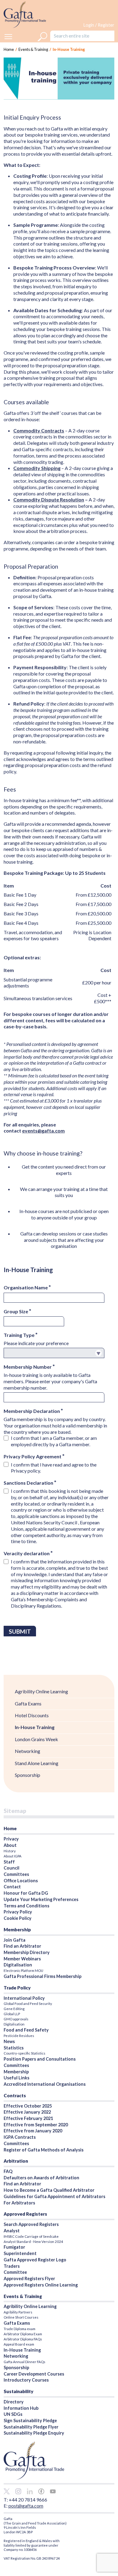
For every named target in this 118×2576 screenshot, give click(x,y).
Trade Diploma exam (20, 2329)
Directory (14, 2402)
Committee (15, 2272)
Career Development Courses (34, 2374)
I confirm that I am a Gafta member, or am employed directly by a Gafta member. (54, 1441)
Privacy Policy (18, 1912)
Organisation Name (26, 1287)
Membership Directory (27, 1952)
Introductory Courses (26, 2380)
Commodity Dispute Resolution (49, 499)
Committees (16, 1874)
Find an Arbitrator (22, 1946)
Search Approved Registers (31, 2224)
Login (89, 25)
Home (10, 1828)
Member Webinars (22, 1959)
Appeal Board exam (19, 2344)
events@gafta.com (43, 1131)
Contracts (15, 2095)
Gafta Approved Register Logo (35, 2260)
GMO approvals (16, 2019)
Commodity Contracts (39, 430)
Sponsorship (28, 1775)
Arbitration (16, 2161)
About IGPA (13, 1856)
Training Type (20, 1335)
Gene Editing (14, 2009)
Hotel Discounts (32, 1715)
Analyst (12, 2231)
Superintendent (20, 2253)
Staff (9, 1862)
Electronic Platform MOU (23, 1971)
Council (11, 1868)
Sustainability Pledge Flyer (31, 2427)
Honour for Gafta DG (26, 1893)
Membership (17, 1930)
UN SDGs (13, 2414)
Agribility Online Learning (41, 1691)
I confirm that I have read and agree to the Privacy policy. (54, 1468)
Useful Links (16, 2078)
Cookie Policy (18, 1918)
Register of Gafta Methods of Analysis (44, 2150)
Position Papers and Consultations (40, 2059)
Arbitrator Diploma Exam (23, 2334)
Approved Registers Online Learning (41, 2285)
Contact (12, 1887)
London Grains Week (36, 1739)
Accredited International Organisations (45, 2084)
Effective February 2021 (28, 2118)
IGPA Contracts (20, 2137)
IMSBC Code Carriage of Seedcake (31, 2236)
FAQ (8, 2171)
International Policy (24, 1998)
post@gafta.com (26, 2506)
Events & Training (33, 49)
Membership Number (28, 1367)
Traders (12, 2266)
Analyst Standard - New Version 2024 (33, 2242)
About (10, 1845)
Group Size (16, 1311)
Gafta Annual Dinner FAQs (25, 2362)
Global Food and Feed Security (28, 2004)
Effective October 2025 (28, 2106)
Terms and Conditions (26, 1906)
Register (106, 25)
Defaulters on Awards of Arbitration (41, 2178)
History (10, 1851)
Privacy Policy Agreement (33, 1456)
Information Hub (21, 2408)
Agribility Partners (18, 2312)
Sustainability (18, 2391)
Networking (28, 1751)
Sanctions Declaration (29, 1483)
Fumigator (14, 2247)
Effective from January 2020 (33, 2131)
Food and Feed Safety (26, 2030)
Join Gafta (15, 1940)
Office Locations (21, 1881)
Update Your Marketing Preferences (41, 1899)
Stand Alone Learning (37, 1763)
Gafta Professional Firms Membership (43, 1976)
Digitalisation (18, 1965)
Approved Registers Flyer (29, 2278)
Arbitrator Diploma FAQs (23, 2339)
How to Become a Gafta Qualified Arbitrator (49, 2190)
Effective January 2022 (27, 2112)
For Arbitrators (19, 2203)
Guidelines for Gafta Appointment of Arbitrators (54, 2196)
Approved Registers (25, 2214)
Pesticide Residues (19, 2036)
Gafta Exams (28, 1703)
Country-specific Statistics (25, 2053)
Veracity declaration (27, 1553)
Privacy (11, 1839)
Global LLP (12, 2014)
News (9, 2041)
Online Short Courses (21, 2317)
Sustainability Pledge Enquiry (34, 2433)
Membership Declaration (32, 1411)
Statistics (14, 2048)
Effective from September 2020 (36, 2125)
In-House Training (35, 1727)
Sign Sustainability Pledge (30, 2421)
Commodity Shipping (37, 468)
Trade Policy (17, 1988)
